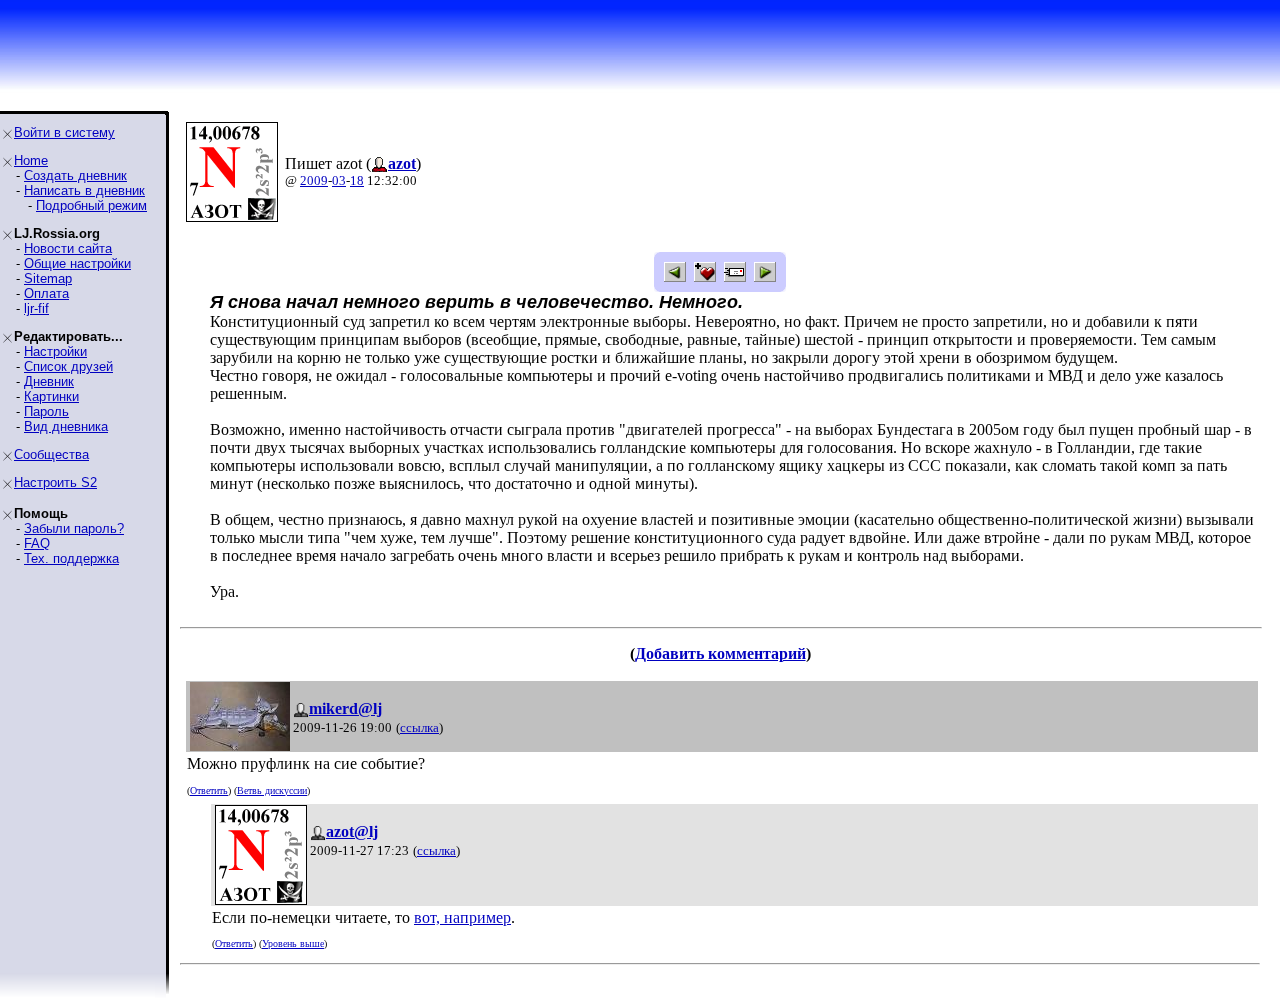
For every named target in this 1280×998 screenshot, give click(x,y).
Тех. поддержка (71, 558)
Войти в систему (64, 132)
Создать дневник (75, 175)
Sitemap (48, 278)
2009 (314, 180)
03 (339, 180)
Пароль (46, 411)
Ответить (209, 790)
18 (357, 180)
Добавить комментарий (720, 653)
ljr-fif (36, 308)
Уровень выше (293, 943)
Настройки (55, 351)
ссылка (419, 727)
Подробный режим (91, 205)
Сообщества (51, 454)
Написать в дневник (84, 190)
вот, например (462, 917)
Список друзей (68, 366)
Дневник (49, 381)
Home (31, 160)
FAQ (37, 543)
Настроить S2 (55, 482)
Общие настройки (77, 263)
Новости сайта (68, 248)
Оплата (46, 293)
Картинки (51, 396)
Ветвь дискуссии (272, 790)
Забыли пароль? (74, 528)
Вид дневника (66, 426)
